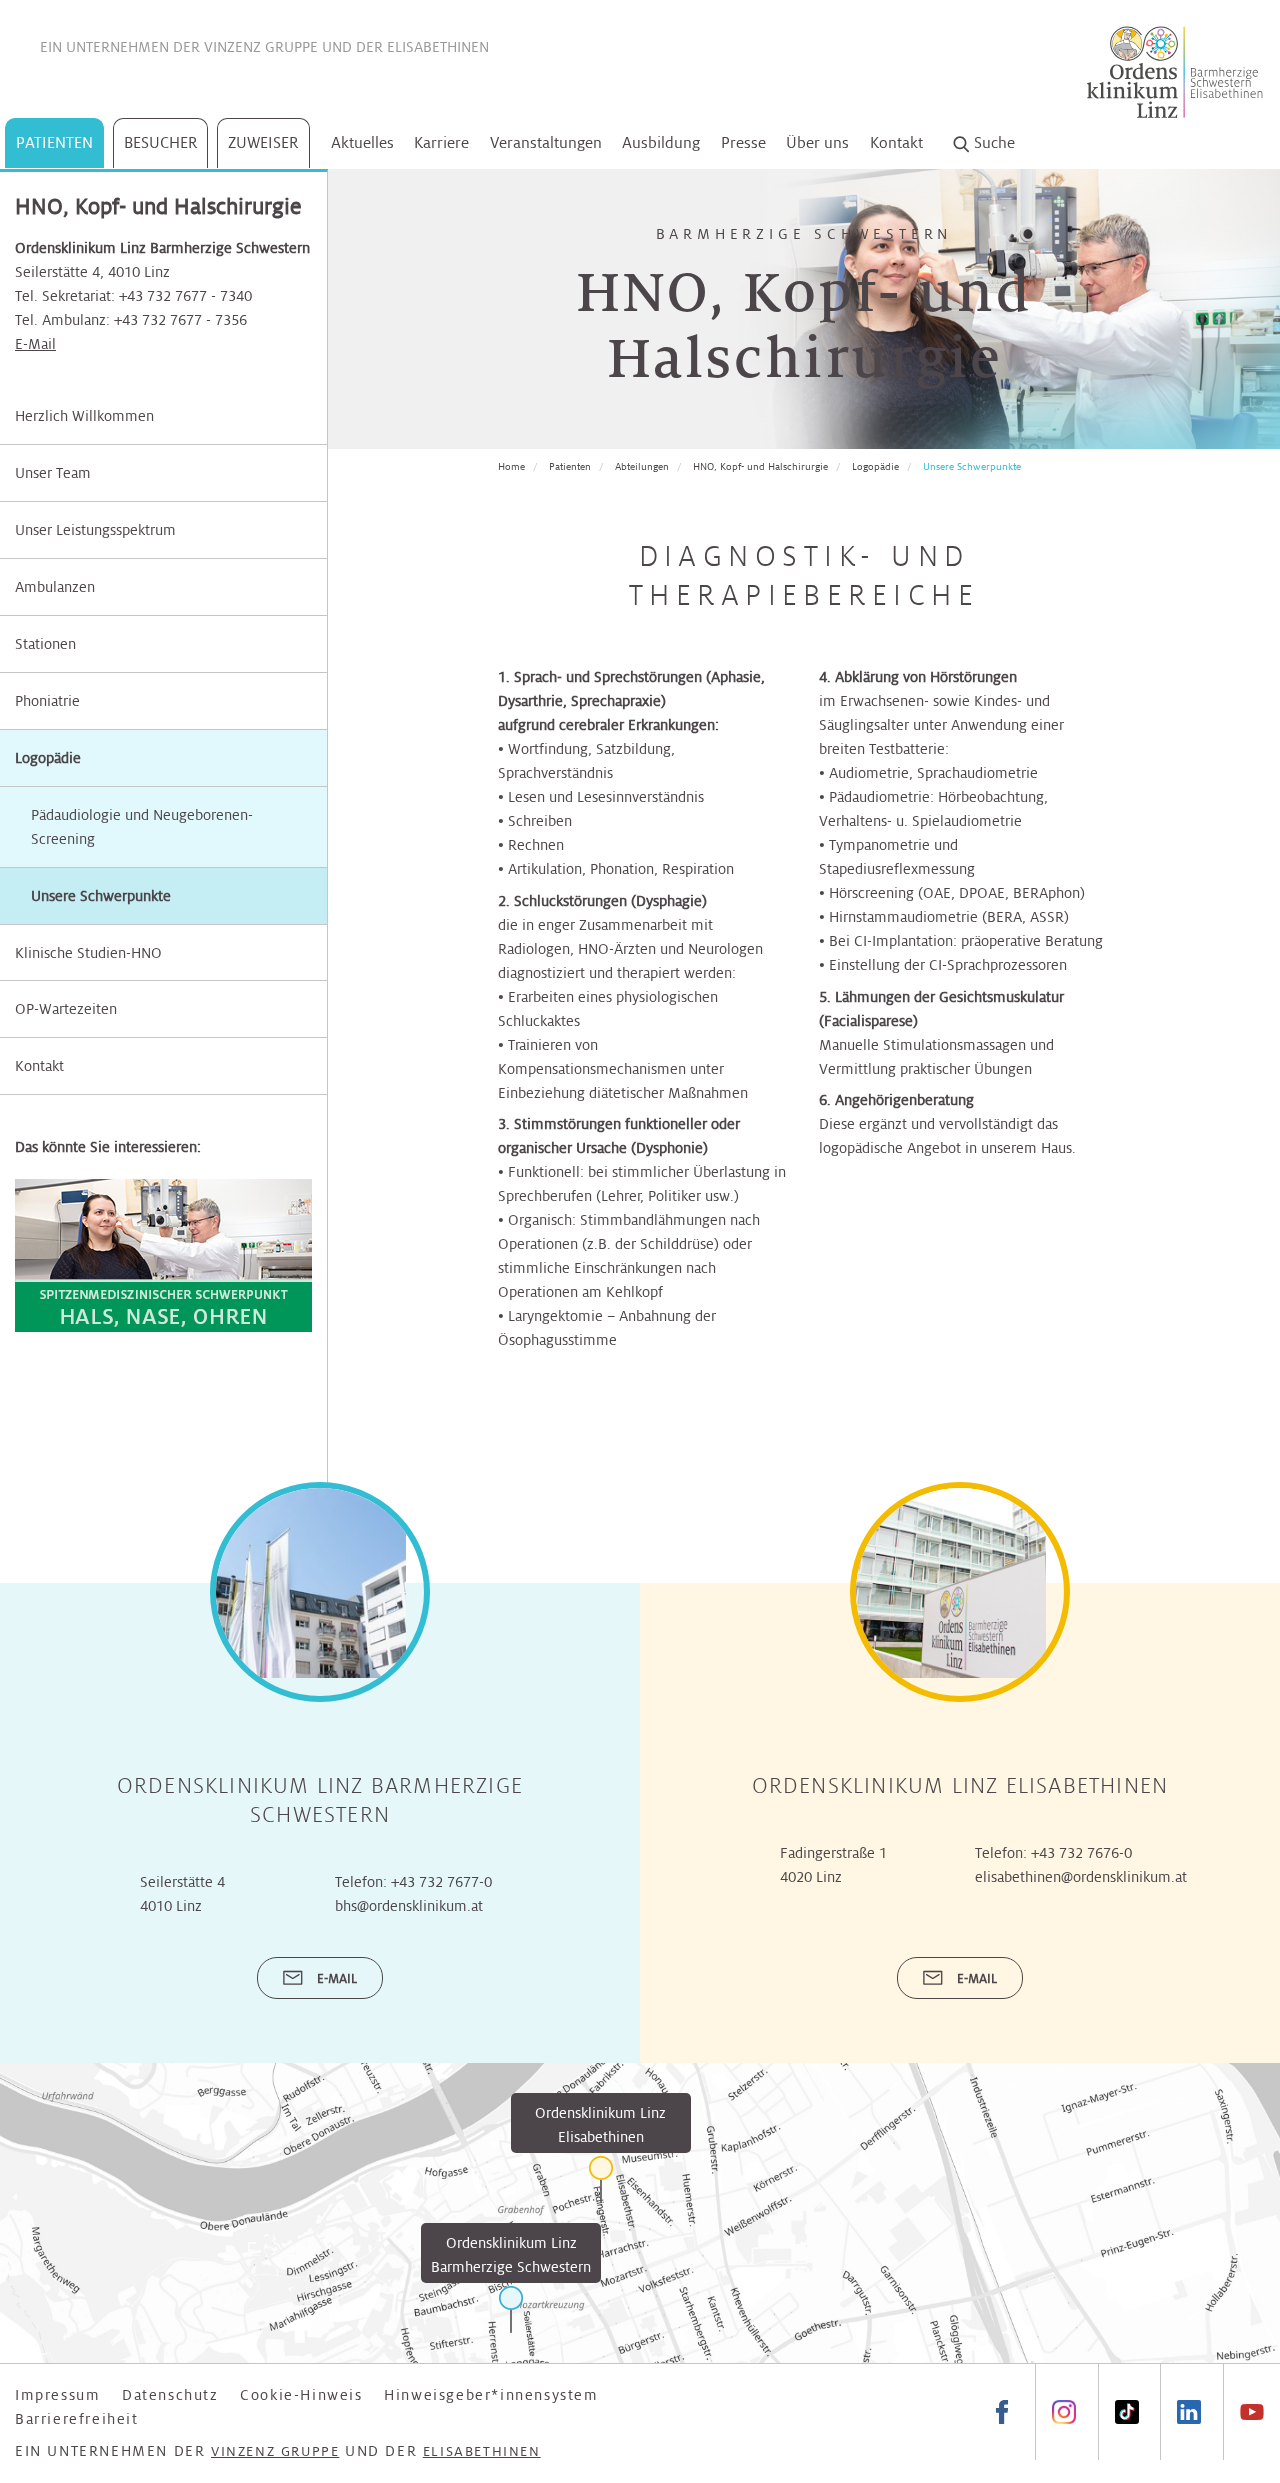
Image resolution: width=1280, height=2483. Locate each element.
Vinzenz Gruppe (261, 47)
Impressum (57, 2395)
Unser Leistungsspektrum (95, 530)
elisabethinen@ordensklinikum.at (1081, 1877)
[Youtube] (1251, 2411)
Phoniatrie (47, 701)
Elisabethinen (438, 47)
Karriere (441, 142)
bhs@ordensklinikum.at (409, 1906)
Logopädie (48, 758)
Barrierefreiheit (77, 2419)
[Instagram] (1063, 2411)
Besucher (161, 142)
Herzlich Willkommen (84, 416)
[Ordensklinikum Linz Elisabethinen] (601, 2179)
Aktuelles (362, 142)
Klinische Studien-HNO (88, 953)
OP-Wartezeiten (66, 1009)
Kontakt (896, 142)
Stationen (45, 644)
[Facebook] (1002, 2411)
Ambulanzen (55, 587)
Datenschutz (170, 2395)
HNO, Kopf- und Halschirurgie (760, 466)
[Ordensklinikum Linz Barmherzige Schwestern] (511, 2309)
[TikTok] (1126, 2411)
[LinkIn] (1188, 2411)
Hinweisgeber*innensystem (491, 2395)
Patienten (54, 142)
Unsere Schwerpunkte (972, 466)
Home (511, 466)
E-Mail (35, 344)
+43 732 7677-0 (441, 1882)
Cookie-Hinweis (301, 2395)
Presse (743, 142)
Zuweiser (263, 142)
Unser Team (53, 473)
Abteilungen (642, 466)
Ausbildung (661, 142)
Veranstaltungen (546, 142)
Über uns (817, 142)
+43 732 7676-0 (1081, 1853)
